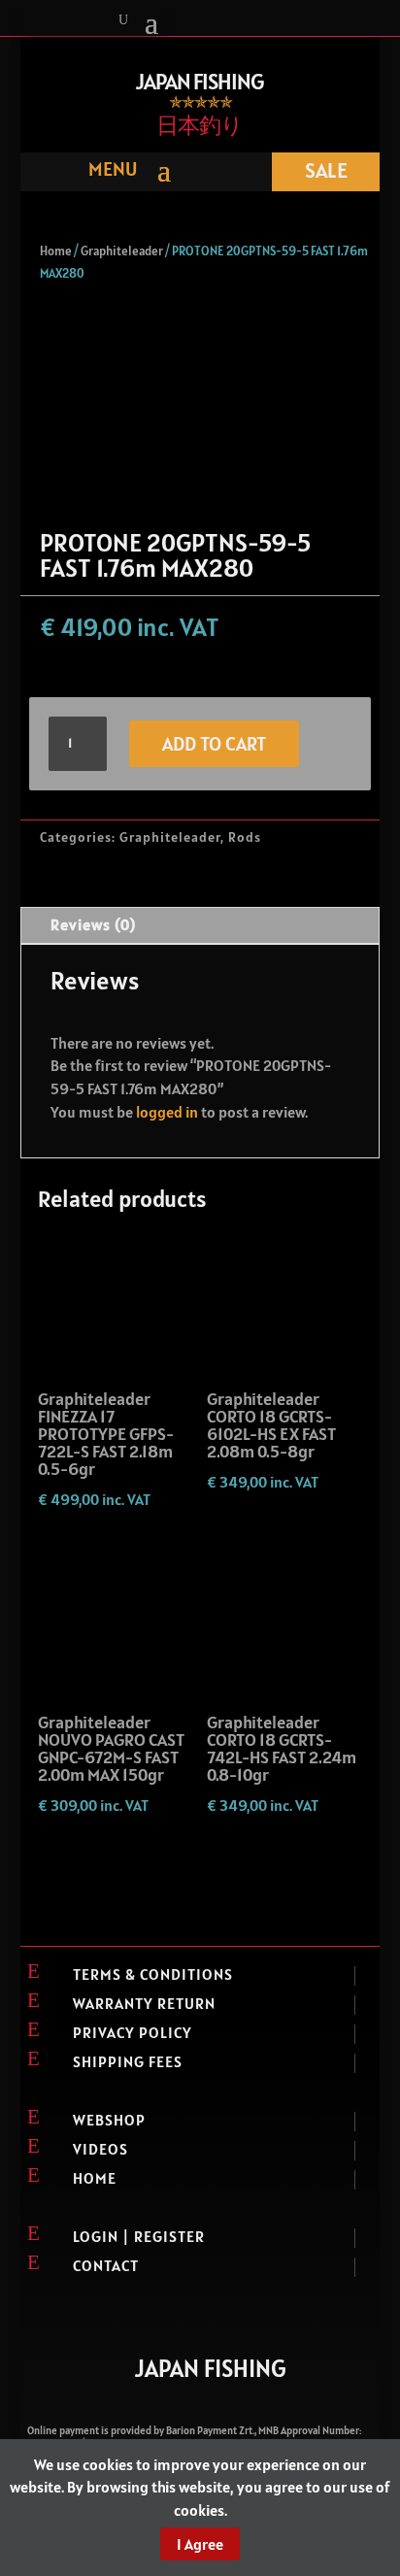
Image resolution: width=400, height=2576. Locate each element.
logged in (167, 1112)
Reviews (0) (93, 924)
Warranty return (144, 2003)
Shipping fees (128, 2061)
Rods (245, 837)
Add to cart (214, 744)
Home (56, 251)
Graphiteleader (122, 251)
